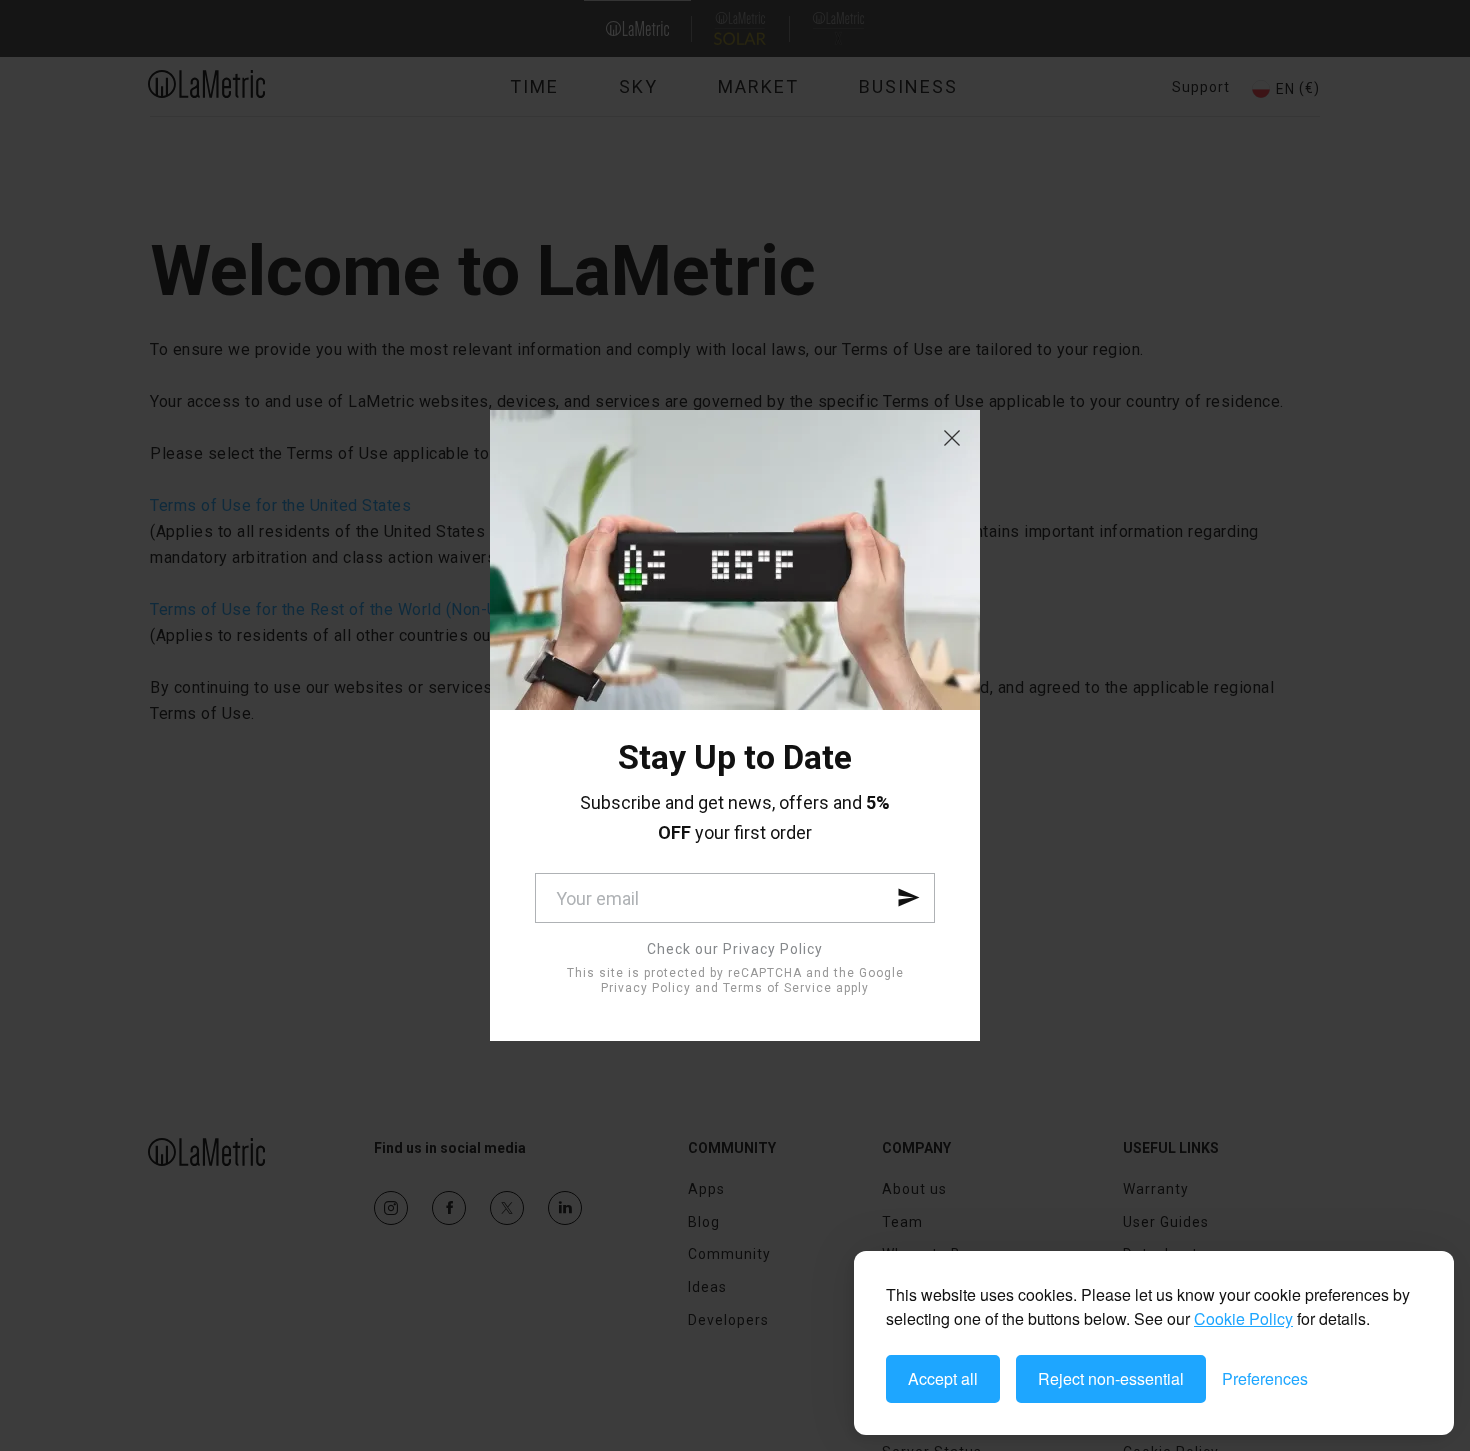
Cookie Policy (1243, 1318)
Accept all (943, 1378)
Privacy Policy (646, 988)
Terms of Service (777, 988)
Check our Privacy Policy (735, 949)
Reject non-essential (1111, 1378)
